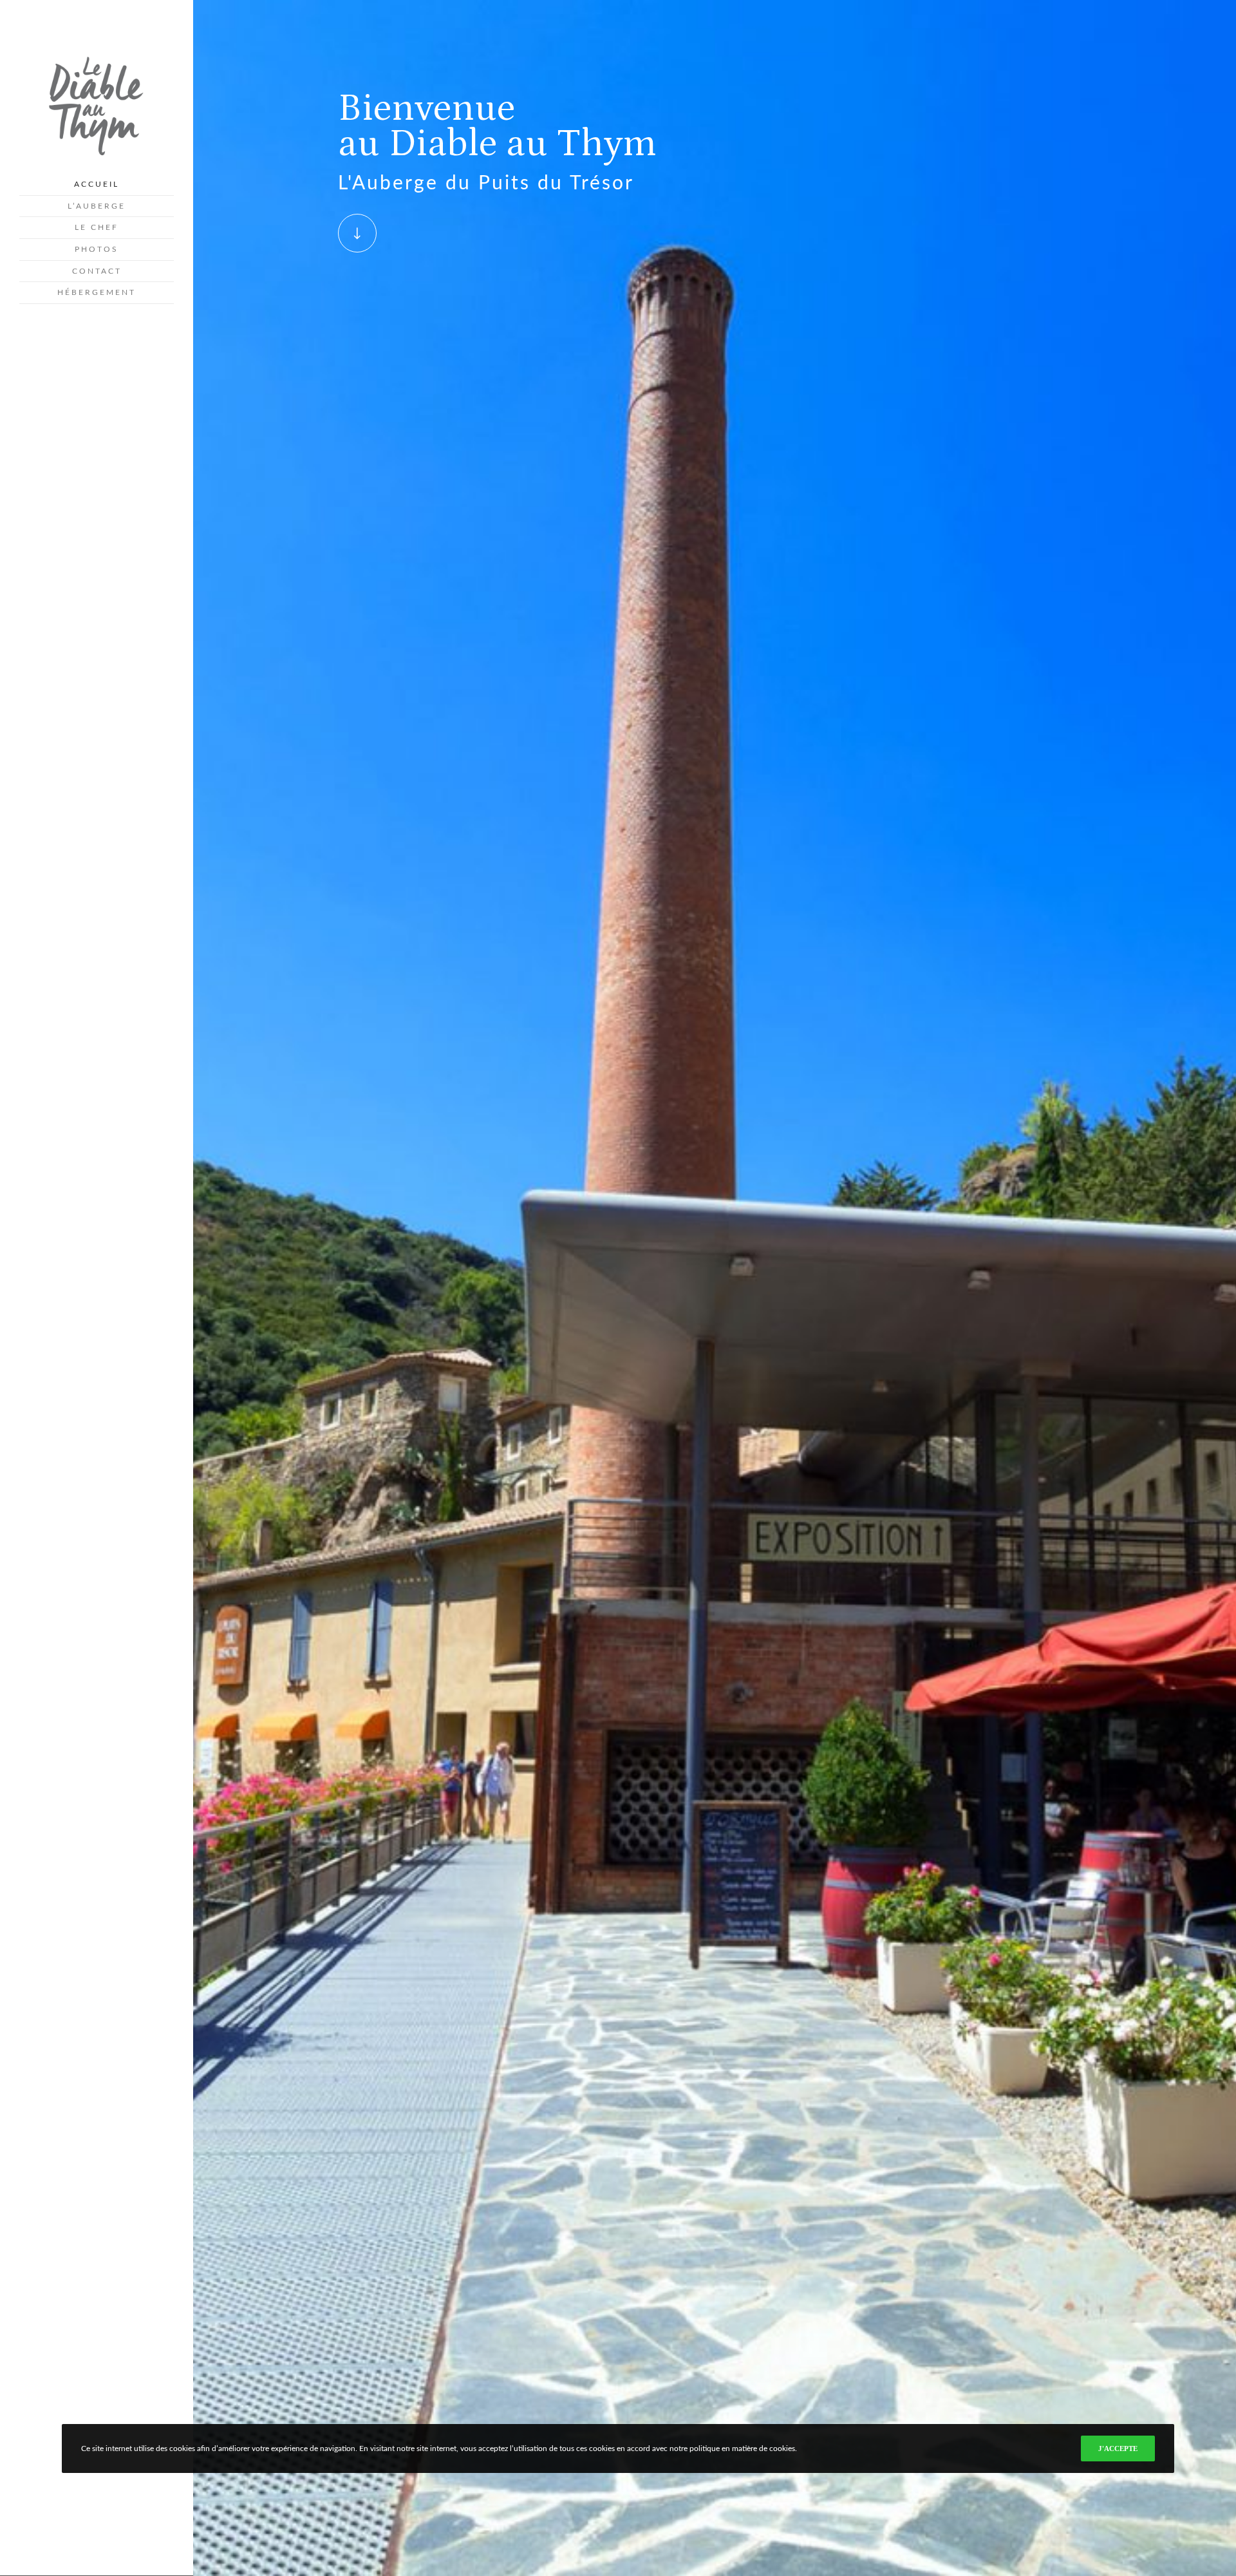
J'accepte (1118, 2448)
